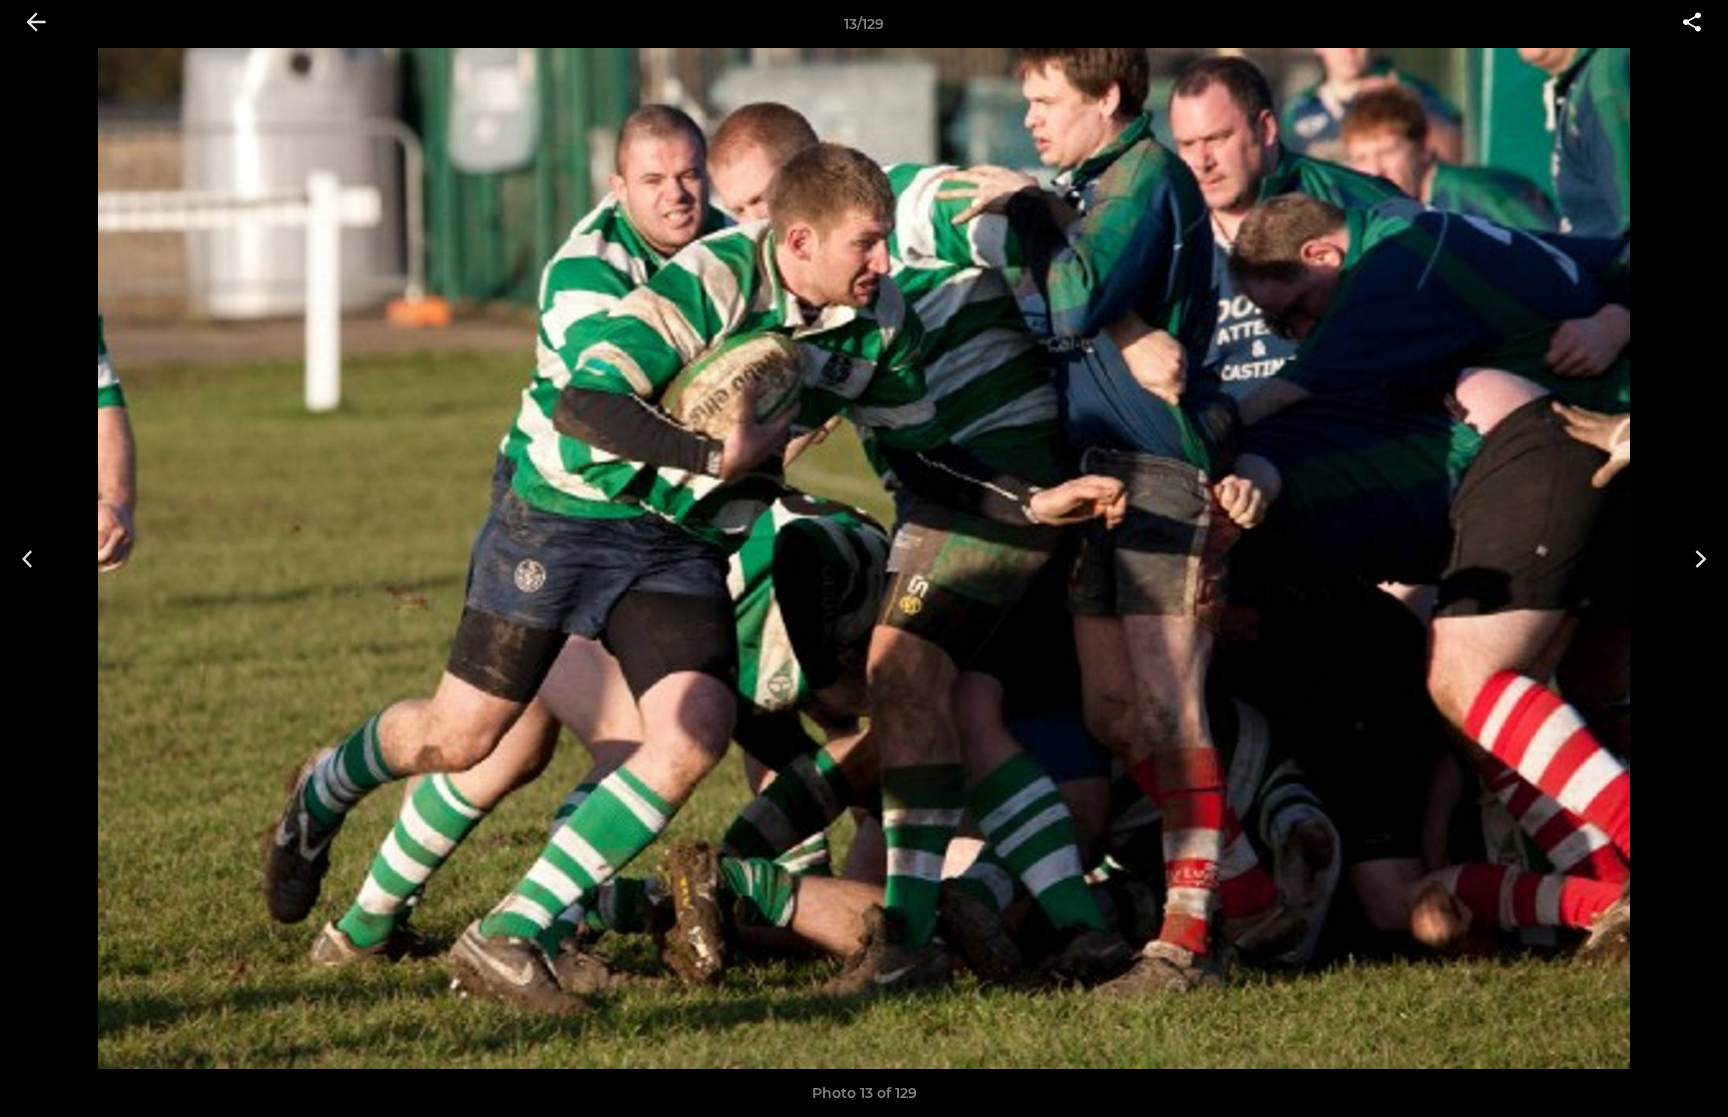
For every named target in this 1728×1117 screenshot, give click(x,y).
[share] (1692, 24)
